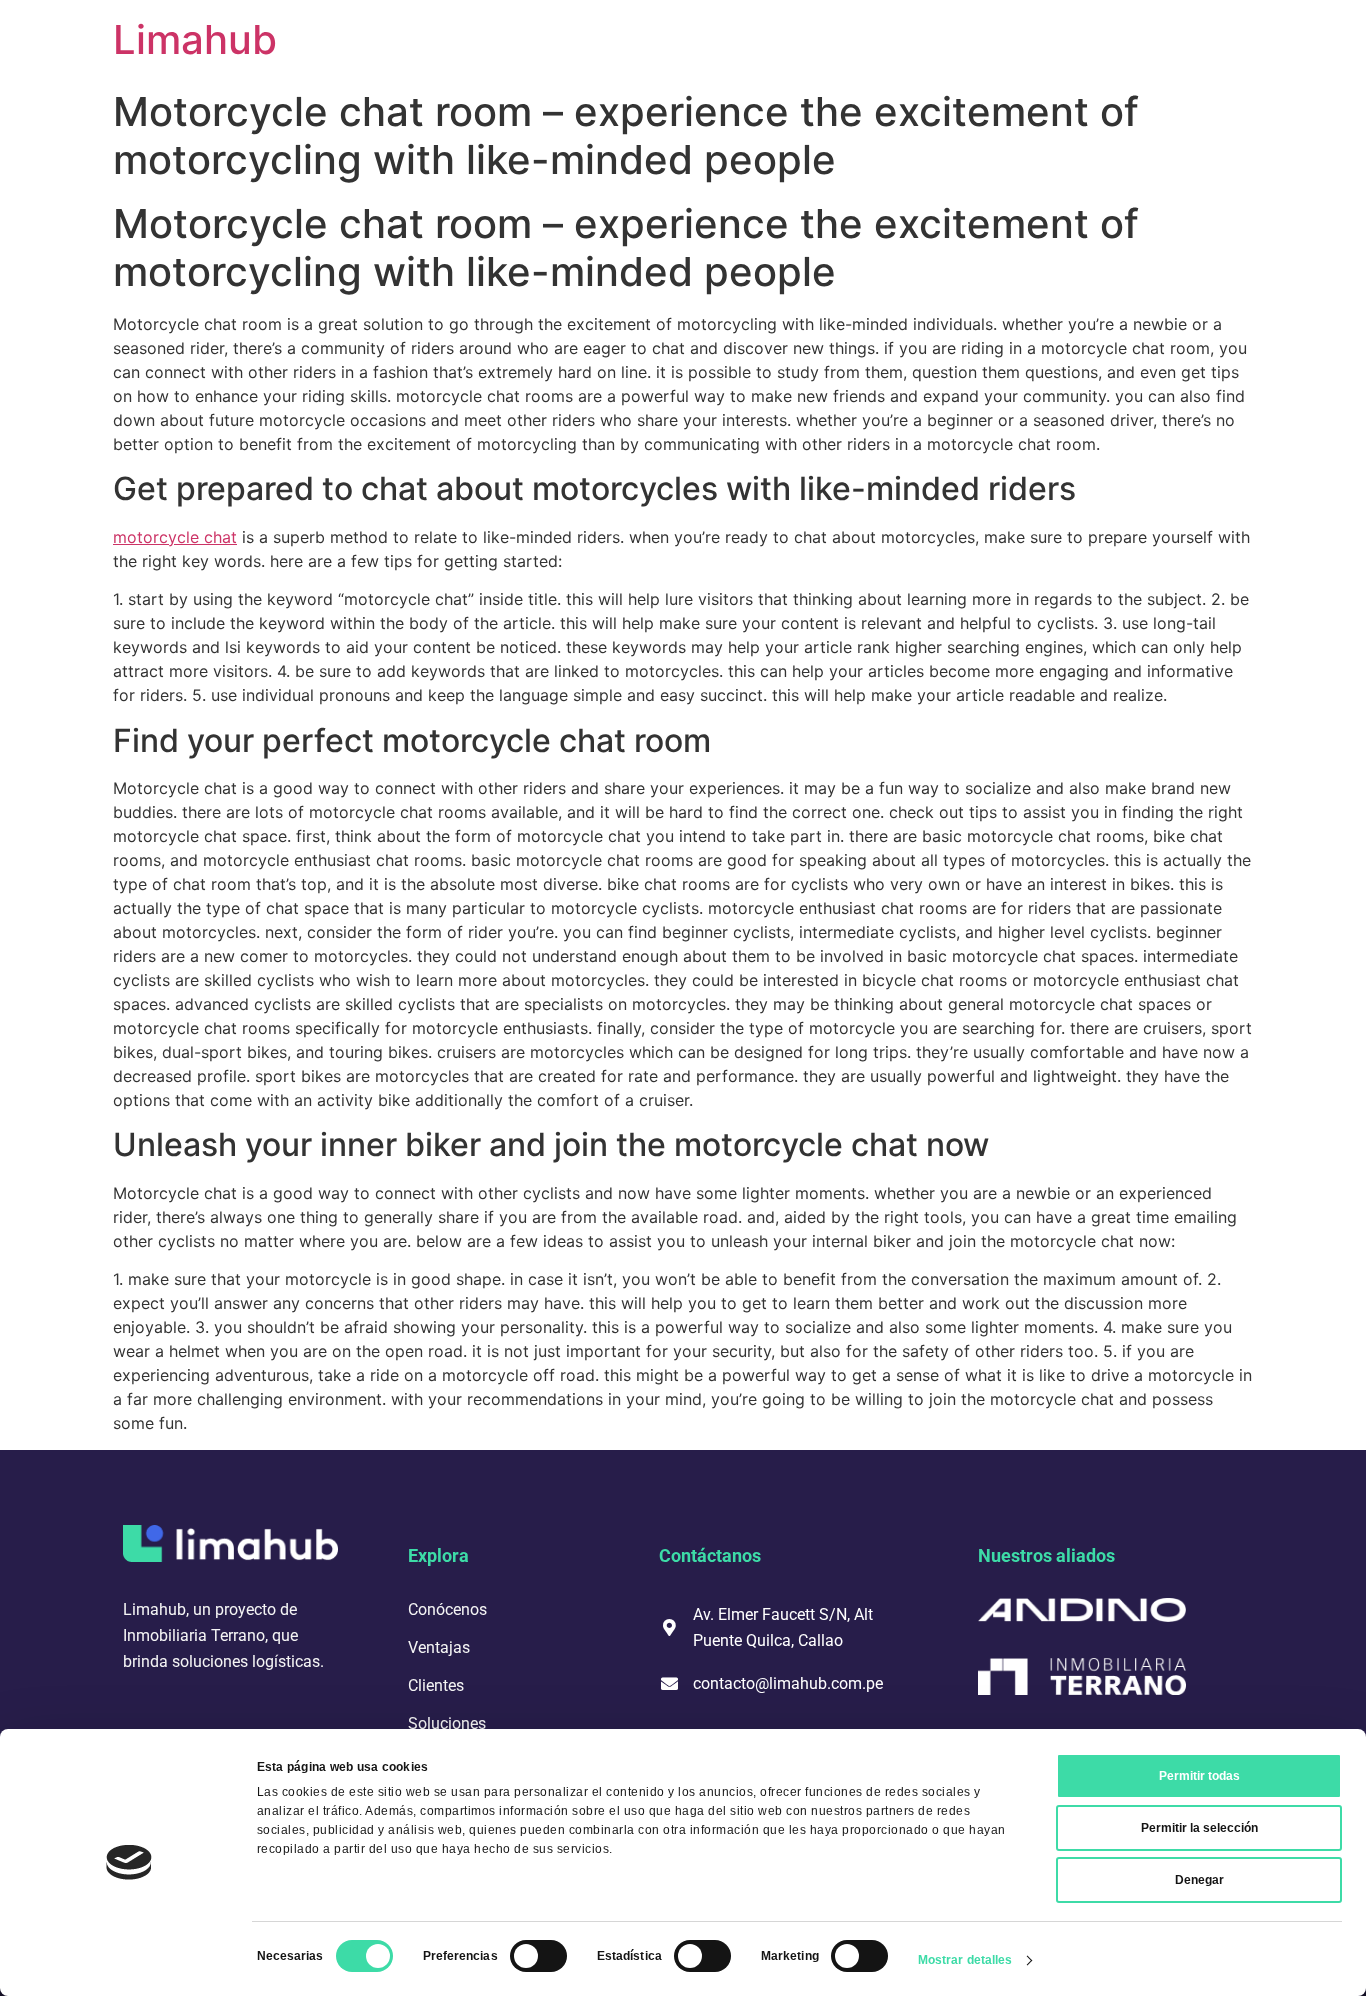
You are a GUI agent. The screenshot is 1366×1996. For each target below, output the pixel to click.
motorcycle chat (175, 537)
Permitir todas (1199, 1776)
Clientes (436, 1685)
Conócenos (447, 1609)
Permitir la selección (1199, 1828)
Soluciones (447, 1723)
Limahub (195, 39)
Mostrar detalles (965, 1960)
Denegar (1199, 1880)
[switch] (538, 1956)
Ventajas (439, 1647)
